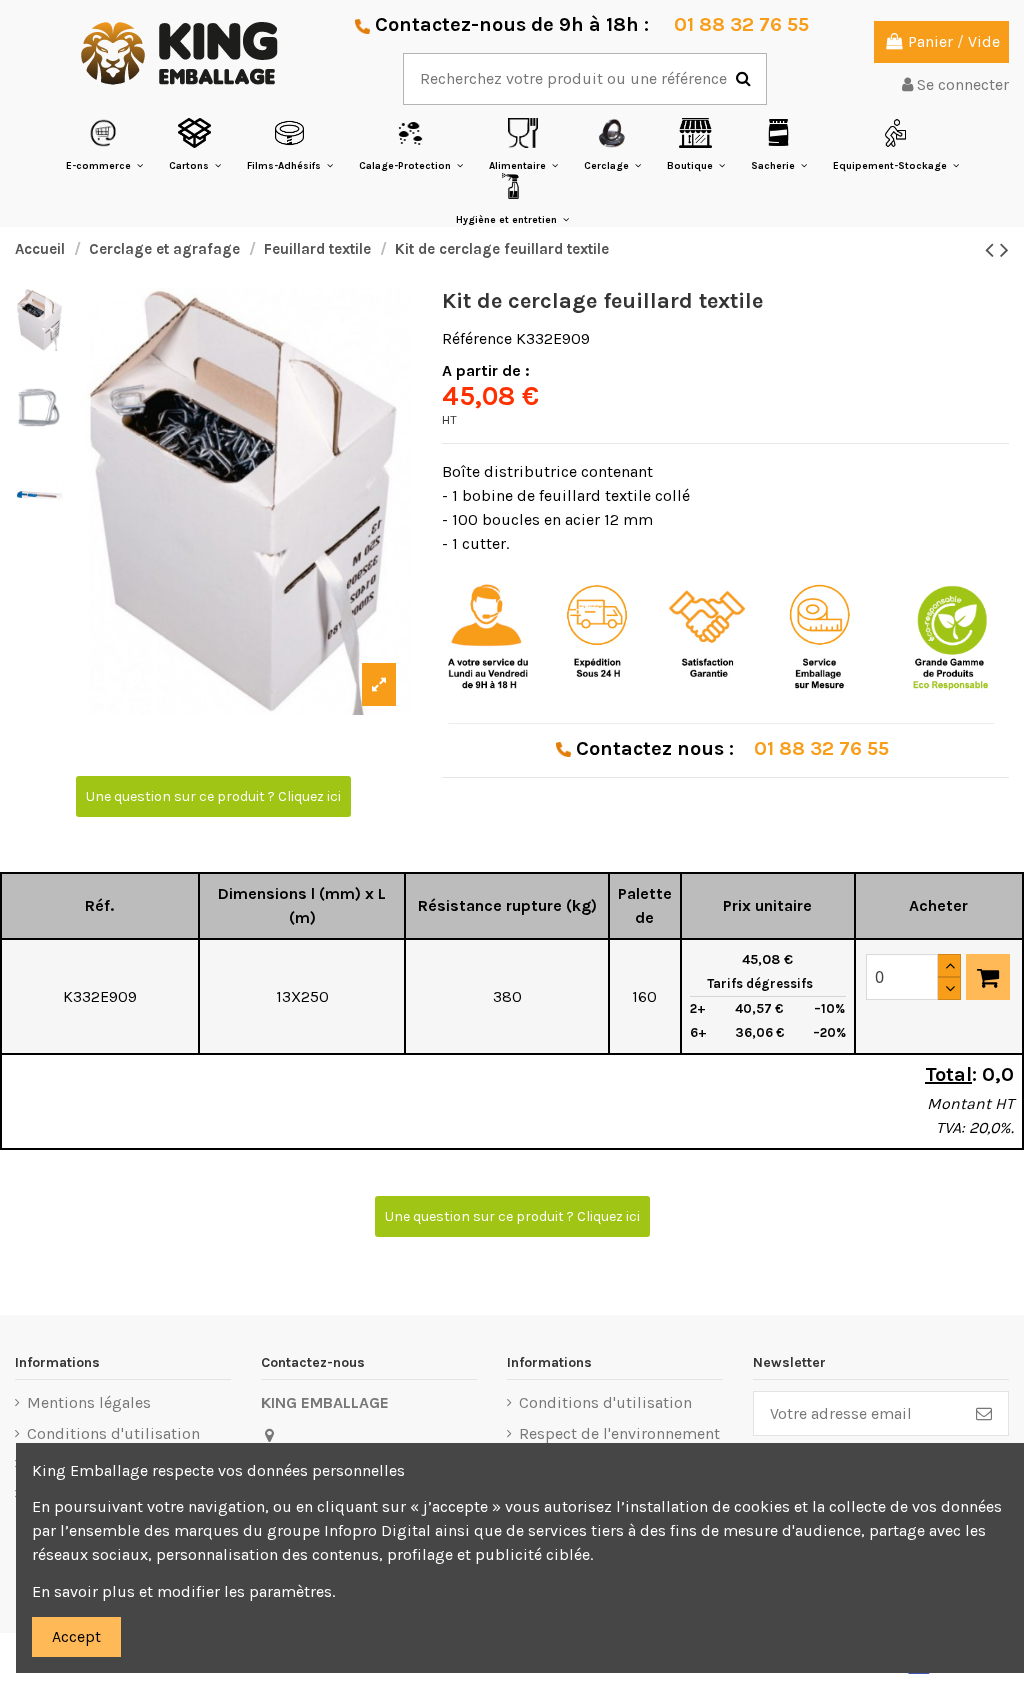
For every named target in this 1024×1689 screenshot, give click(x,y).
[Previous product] (992, 250)
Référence (477, 338)
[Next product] (1004, 250)
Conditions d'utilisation (113, 1433)
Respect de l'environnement (619, 1433)
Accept (76, 1636)
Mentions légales (89, 1402)
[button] (104, 144)
